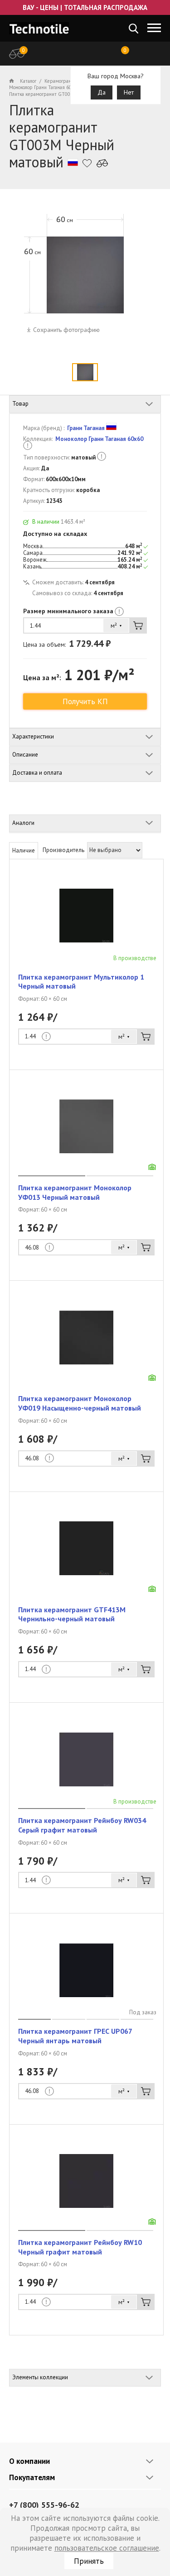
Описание (25, 755)
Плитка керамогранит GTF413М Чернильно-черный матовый (72, 1614)
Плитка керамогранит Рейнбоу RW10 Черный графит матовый (80, 2247)
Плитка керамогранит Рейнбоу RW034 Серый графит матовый (82, 1825)
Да (102, 92)
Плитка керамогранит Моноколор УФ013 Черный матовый (75, 1192)
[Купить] (138, 625)
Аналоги (23, 823)
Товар (20, 404)
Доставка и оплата (37, 773)
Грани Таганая (86, 428)
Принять (89, 2561)
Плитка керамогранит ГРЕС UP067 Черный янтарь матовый (75, 2036)
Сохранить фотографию (66, 330)
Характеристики (33, 736)
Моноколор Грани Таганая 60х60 (99, 439)
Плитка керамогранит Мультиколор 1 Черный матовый (81, 982)
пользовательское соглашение (107, 2548)
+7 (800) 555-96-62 (44, 2505)
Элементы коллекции (40, 2377)
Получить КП (85, 701)
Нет (129, 92)
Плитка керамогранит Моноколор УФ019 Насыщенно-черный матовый (80, 1403)
